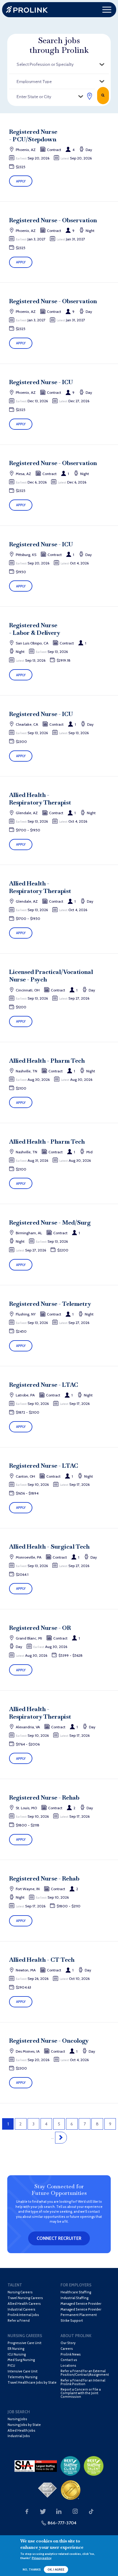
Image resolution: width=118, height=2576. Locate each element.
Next (61, 2138)
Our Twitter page (43, 2512)
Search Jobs (103, 95)
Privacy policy (42, 2558)
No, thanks (32, 2570)
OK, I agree (56, 2570)
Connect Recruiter (59, 2238)
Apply (21, 181)
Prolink (27, 10)
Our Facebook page (27, 2512)
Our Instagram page (75, 2512)
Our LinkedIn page (59, 2512)
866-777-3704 (62, 2523)
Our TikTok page (91, 2512)
